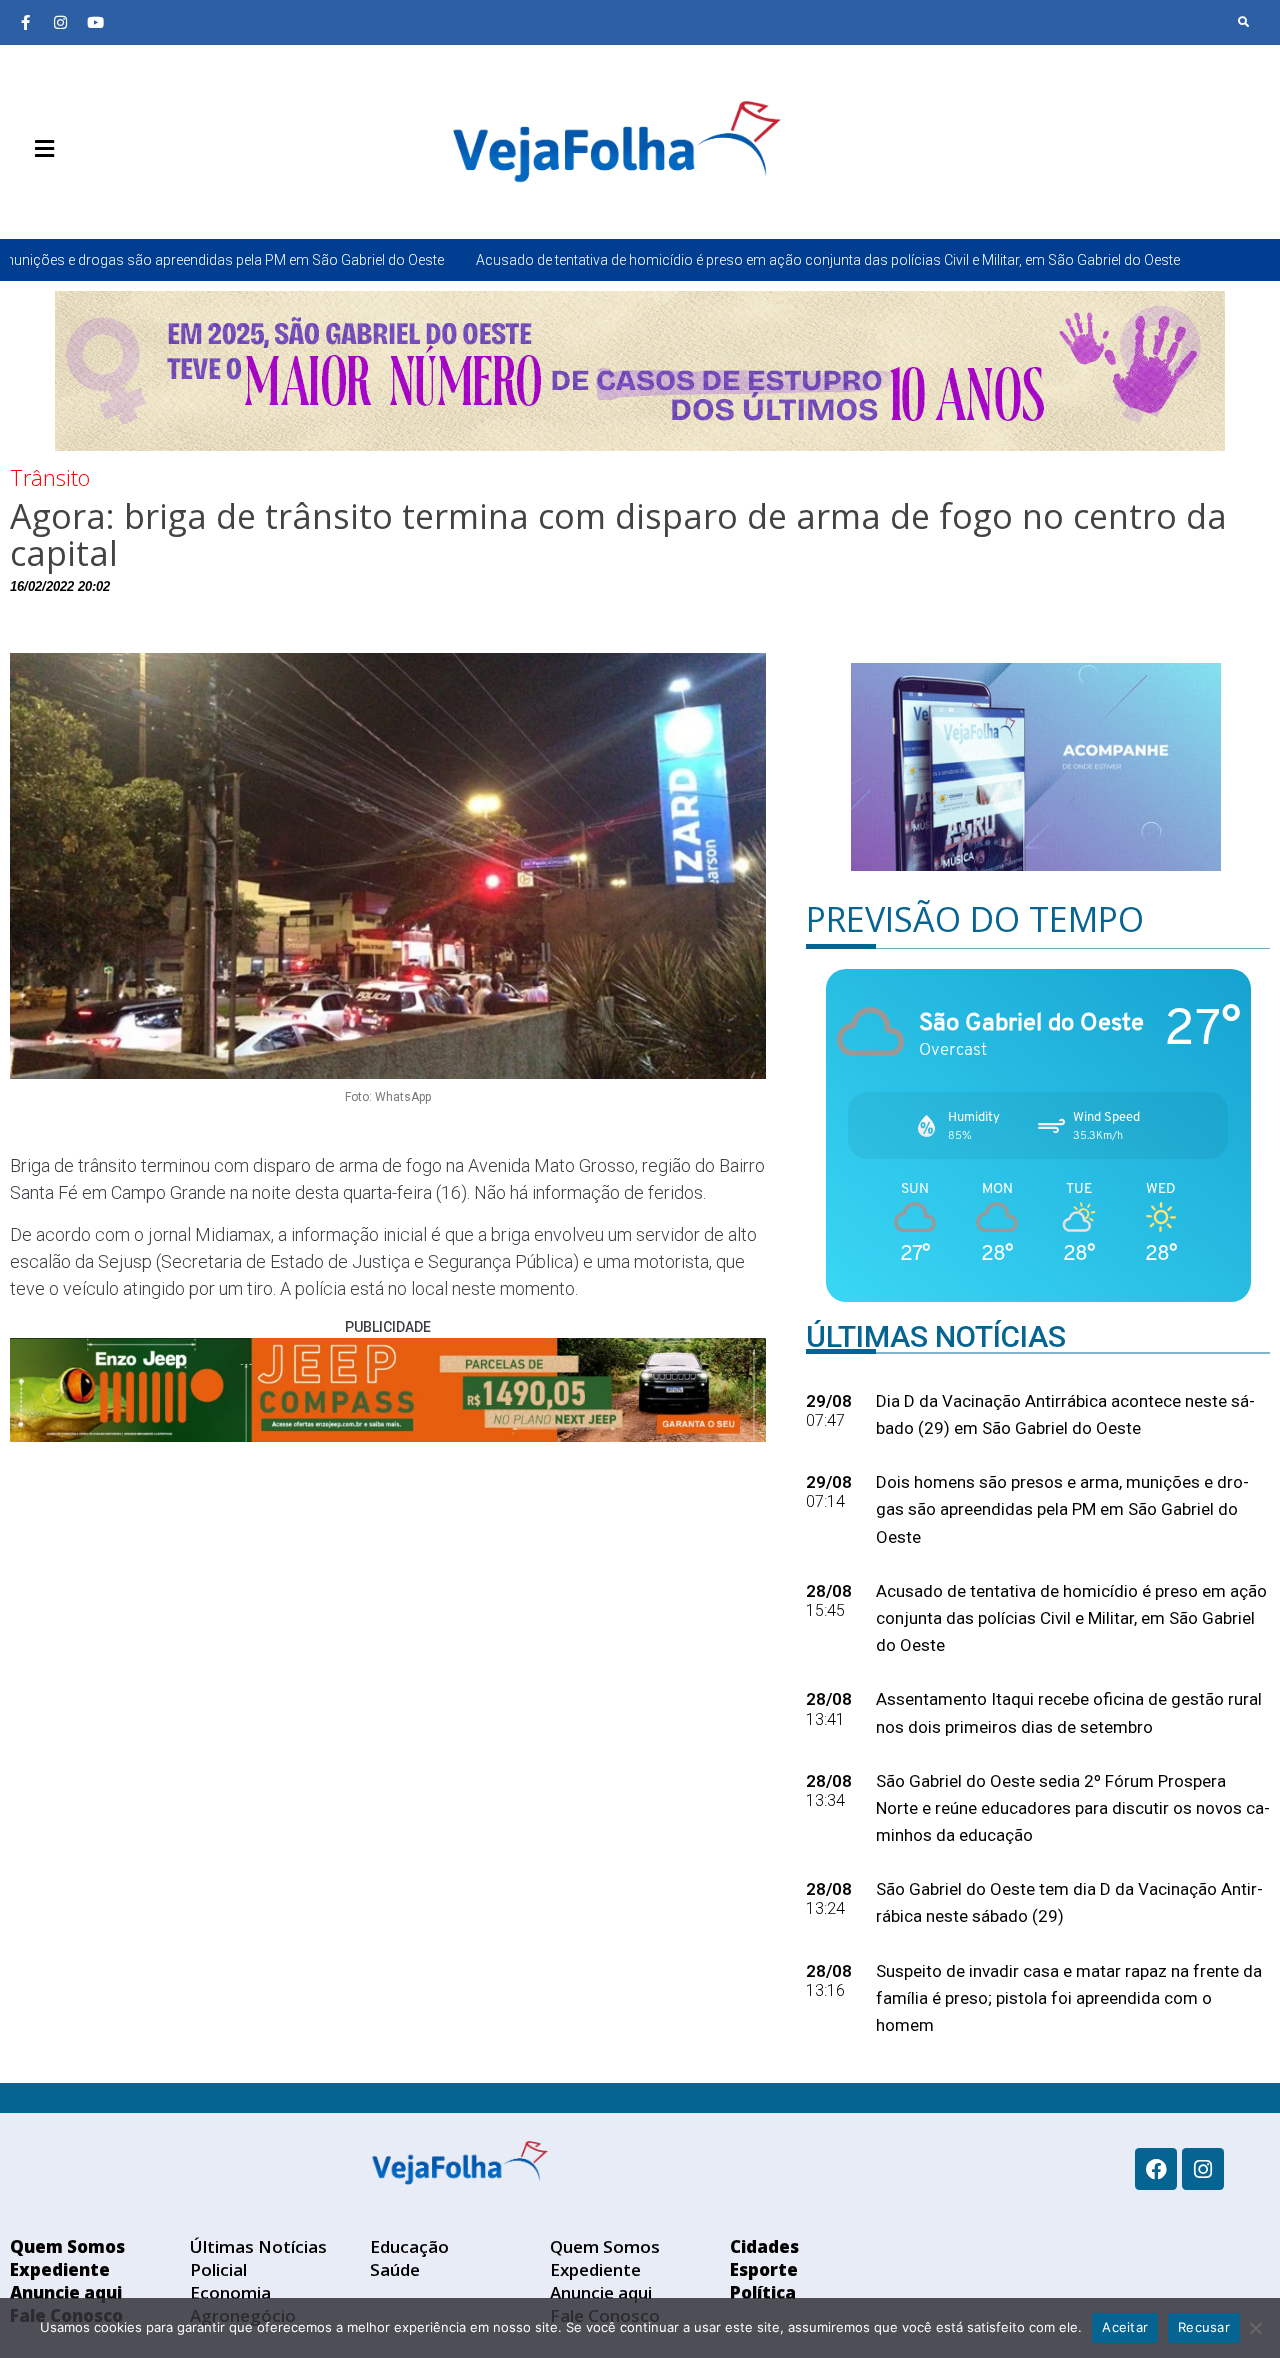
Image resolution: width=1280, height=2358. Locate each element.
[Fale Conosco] (115, 196)
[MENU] (39, 149)
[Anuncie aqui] (85, 196)
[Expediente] (55, 196)
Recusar (1204, 2327)
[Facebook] (1156, 2169)
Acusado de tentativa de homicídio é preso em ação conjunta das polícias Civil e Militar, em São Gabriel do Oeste (654, 260)
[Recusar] (1255, 2328)
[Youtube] (95, 22)
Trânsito (50, 477)
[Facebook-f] (25, 22)
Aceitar (1125, 2327)
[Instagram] (60, 22)
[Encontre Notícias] (1244, 22)
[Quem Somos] (25, 196)
